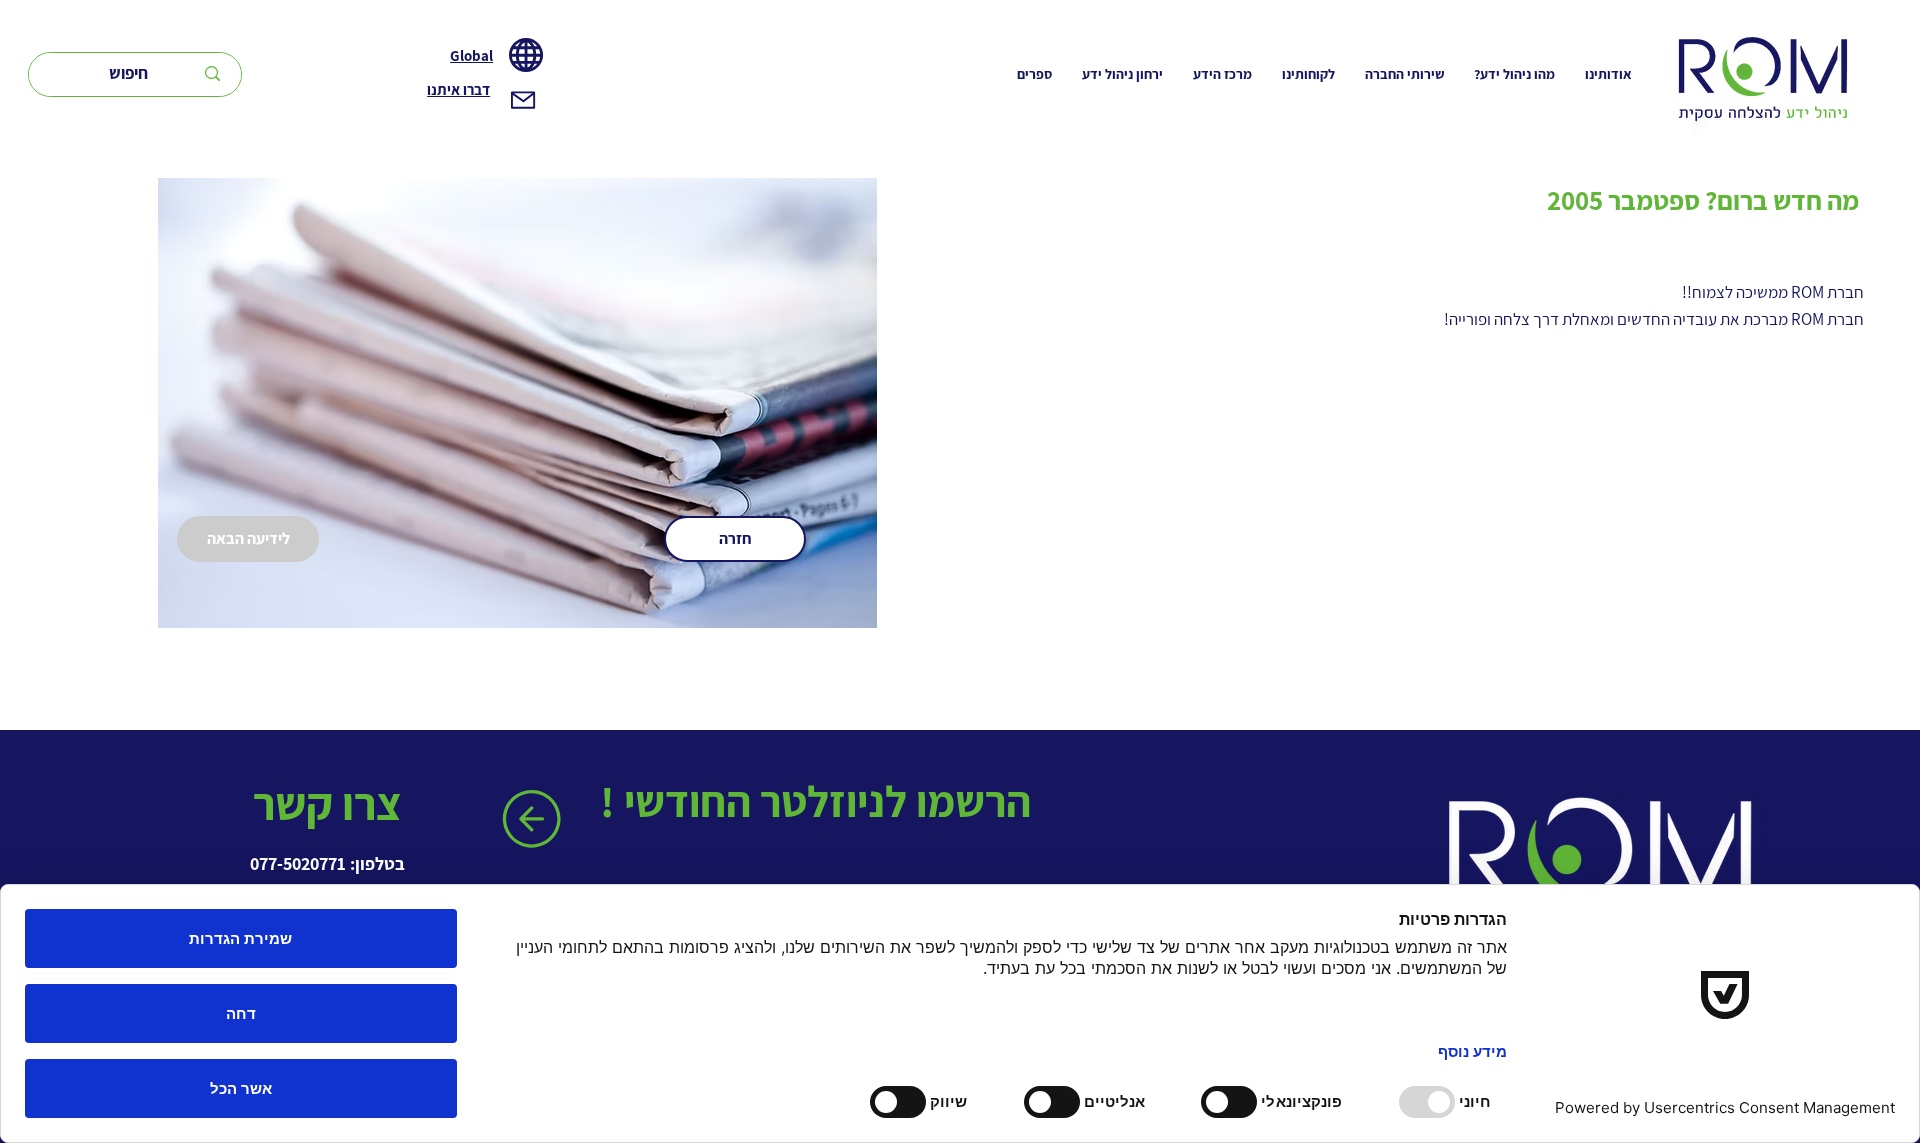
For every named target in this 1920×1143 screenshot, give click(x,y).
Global (471, 55)
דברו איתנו (458, 89)
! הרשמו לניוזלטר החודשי (820, 801)
